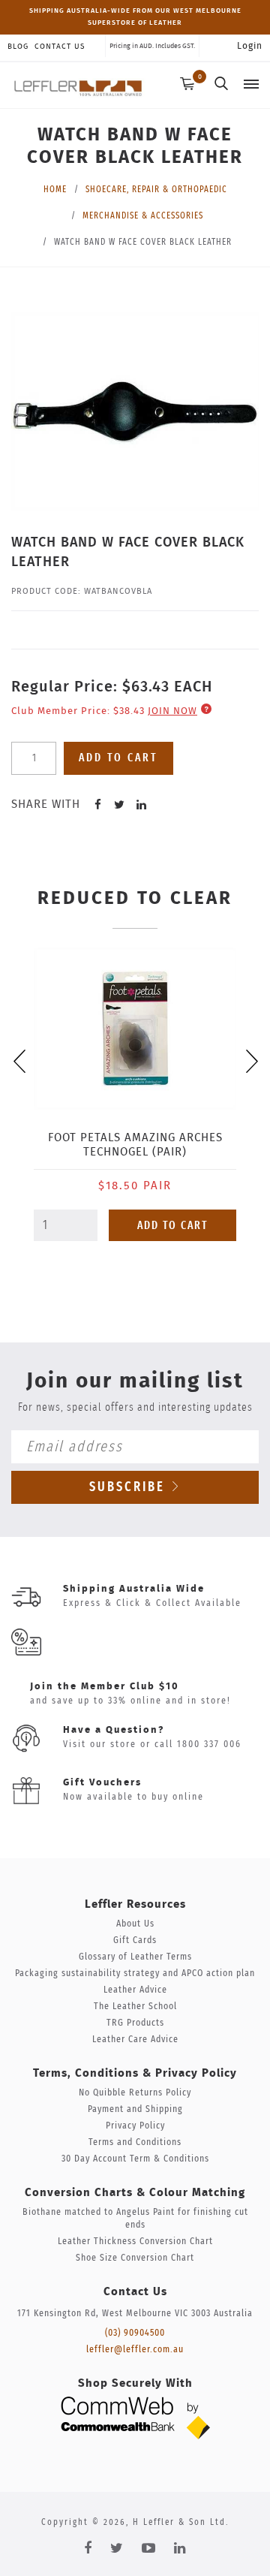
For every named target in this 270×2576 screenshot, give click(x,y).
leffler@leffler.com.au (135, 2350)
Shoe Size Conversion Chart (135, 2258)
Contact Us (60, 47)
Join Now (172, 711)
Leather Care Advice (135, 2040)
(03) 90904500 (135, 2333)
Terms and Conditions (135, 2142)
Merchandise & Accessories (143, 215)
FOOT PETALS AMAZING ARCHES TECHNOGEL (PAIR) (135, 1145)
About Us (135, 1924)
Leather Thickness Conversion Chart (135, 2242)
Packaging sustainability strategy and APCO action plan (135, 1973)
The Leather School (135, 2007)
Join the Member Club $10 (105, 1687)
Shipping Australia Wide (134, 1589)
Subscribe (130, 1487)
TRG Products (135, 2023)
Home (55, 189)
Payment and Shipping (135, 2109)
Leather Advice (135, 1990)
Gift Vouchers (102, 1783)
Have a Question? (114, 1730)
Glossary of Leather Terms (135, 1957)
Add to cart (118, 758)
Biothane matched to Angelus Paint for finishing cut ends (135, 2219)
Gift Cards (135, 1940)
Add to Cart (173, 1226)
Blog (18, 47)
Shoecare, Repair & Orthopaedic (156, 189)
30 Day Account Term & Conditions (135, 2159)
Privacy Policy (135, 2126)
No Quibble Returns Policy (135, 2093)
